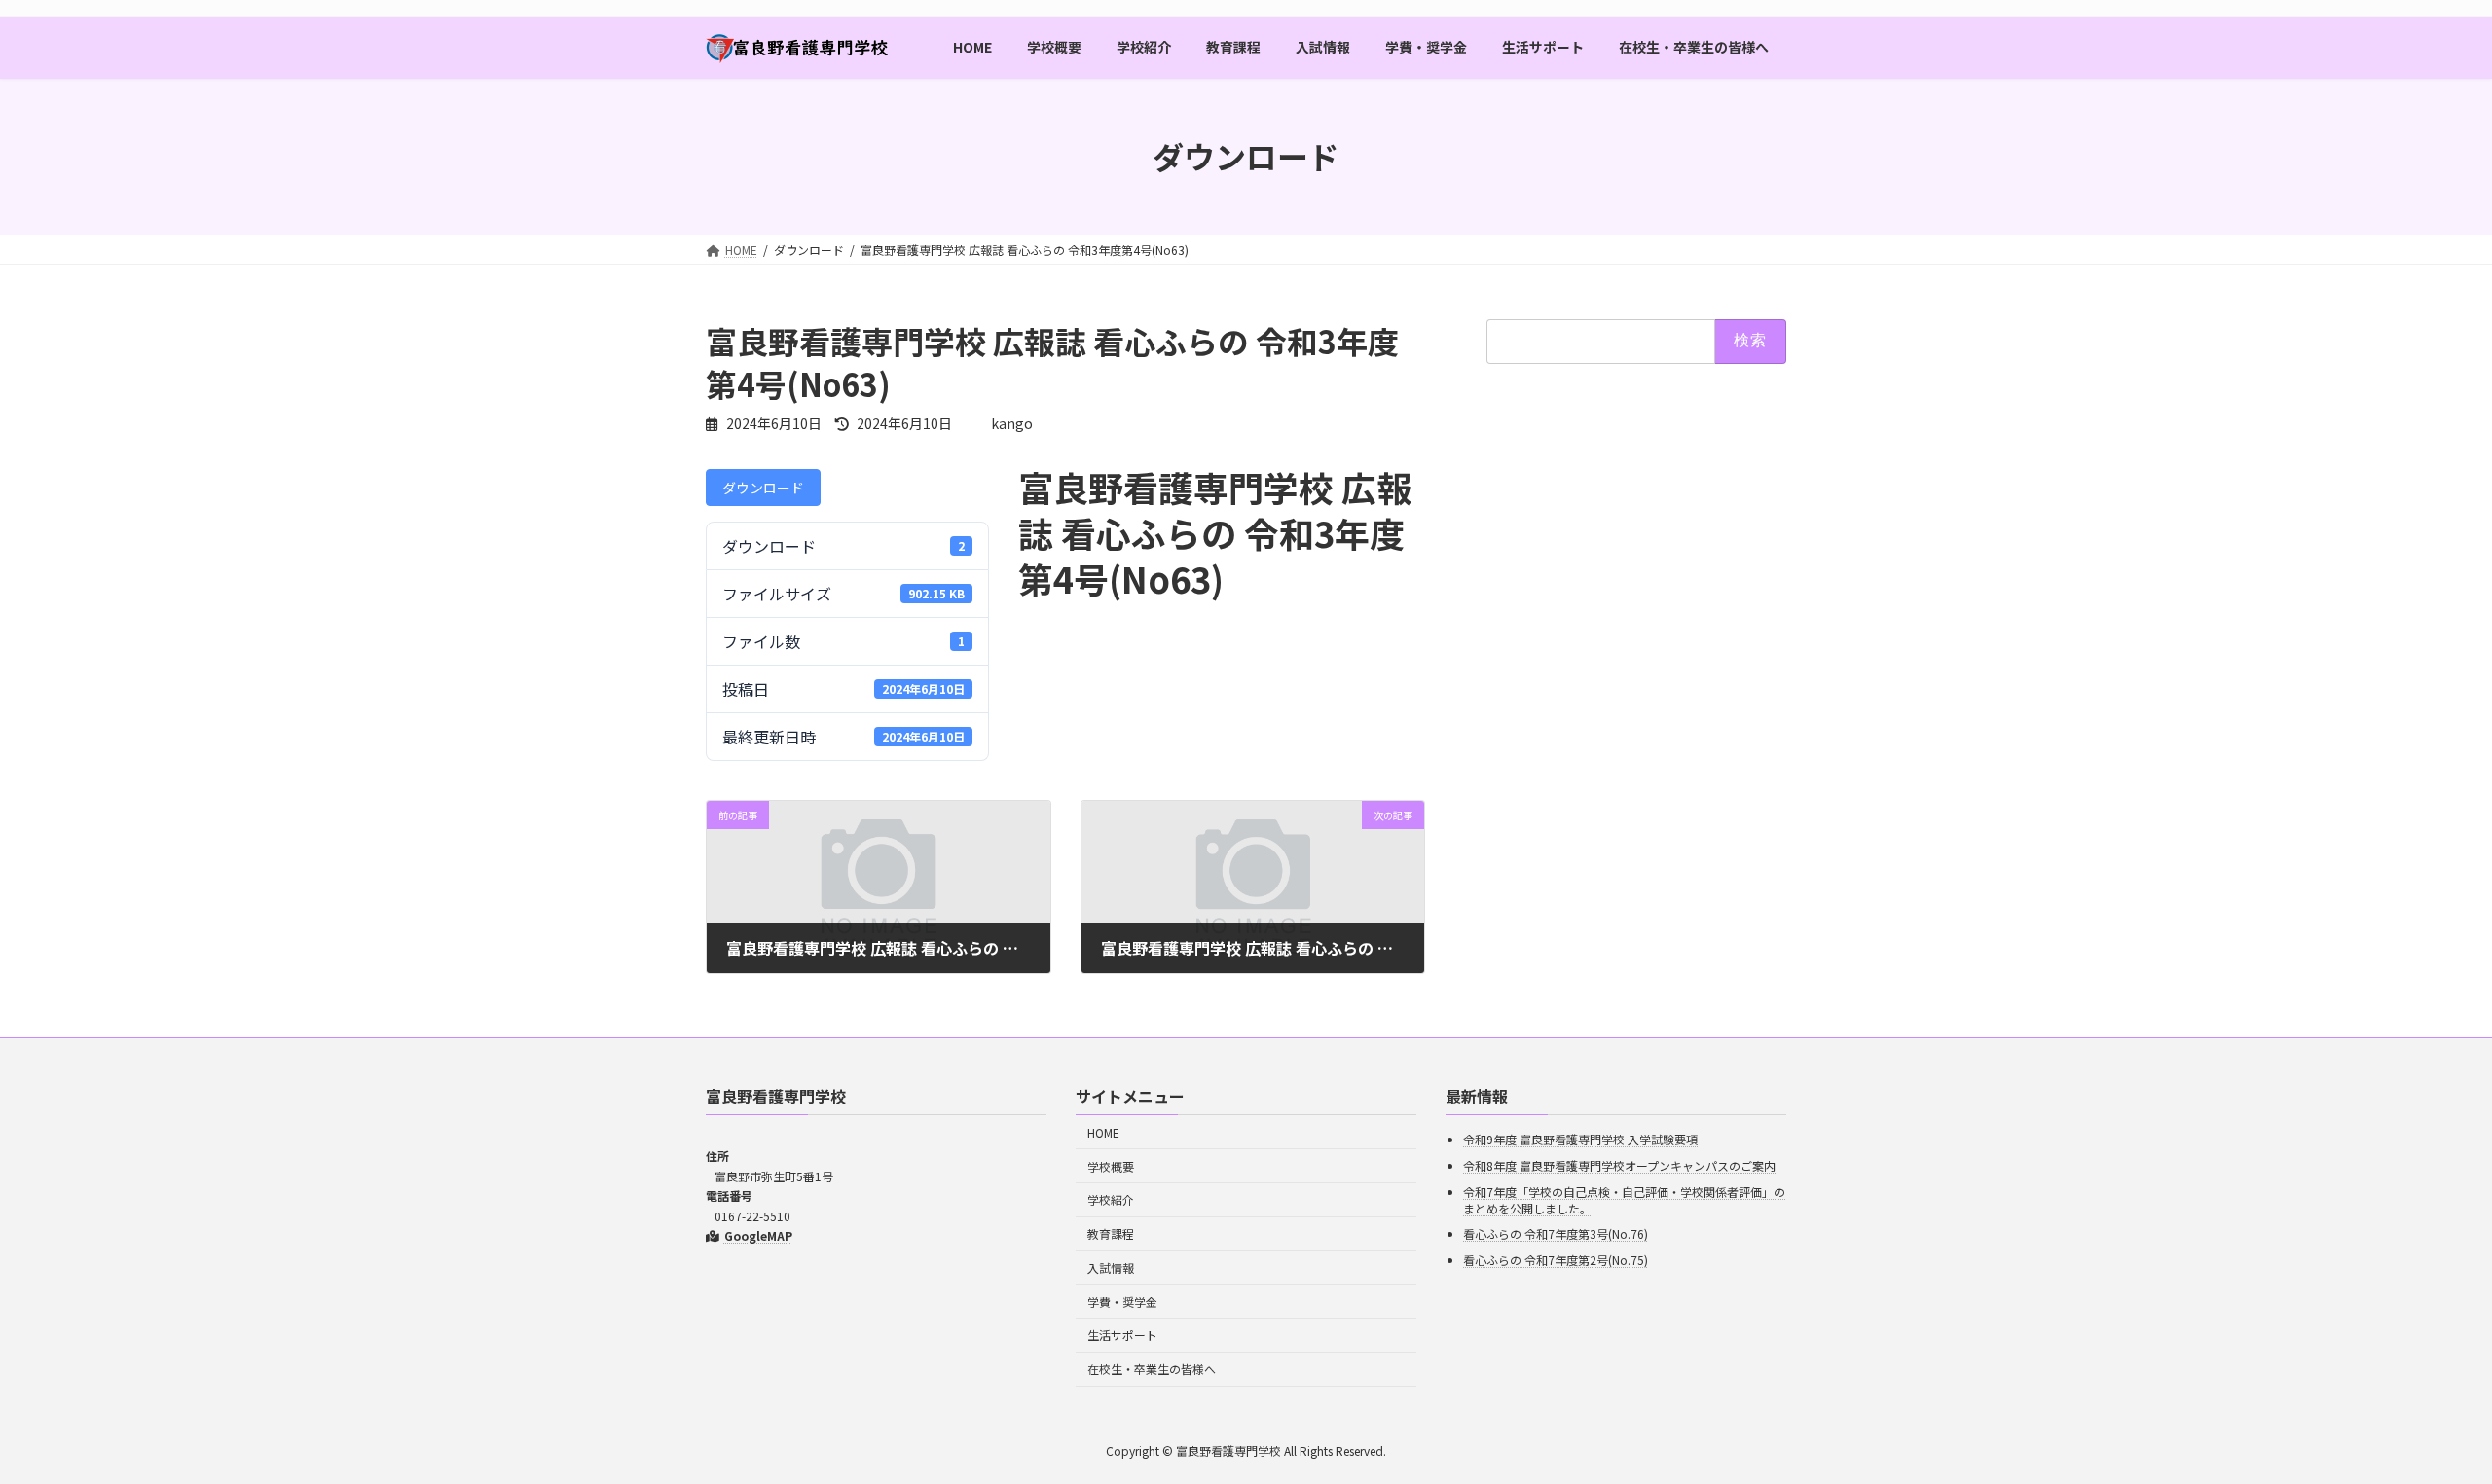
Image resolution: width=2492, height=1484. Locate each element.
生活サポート (1122, 1335)
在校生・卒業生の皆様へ (1152, 1369)
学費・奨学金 (1122, 1301)
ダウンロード (763, 488)
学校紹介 (1111, 1199)
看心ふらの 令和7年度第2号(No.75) (1556, 1259)
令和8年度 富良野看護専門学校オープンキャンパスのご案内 (1619, 1165)
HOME (1103, 1131)
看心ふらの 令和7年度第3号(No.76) (1556, 1233)
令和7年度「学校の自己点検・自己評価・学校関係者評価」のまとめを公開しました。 (1624, 1199)
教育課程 (1111, 1233)
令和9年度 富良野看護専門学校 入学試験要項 (1580, 1139)
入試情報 (1111, 1267)
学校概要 (1111, 1165)
